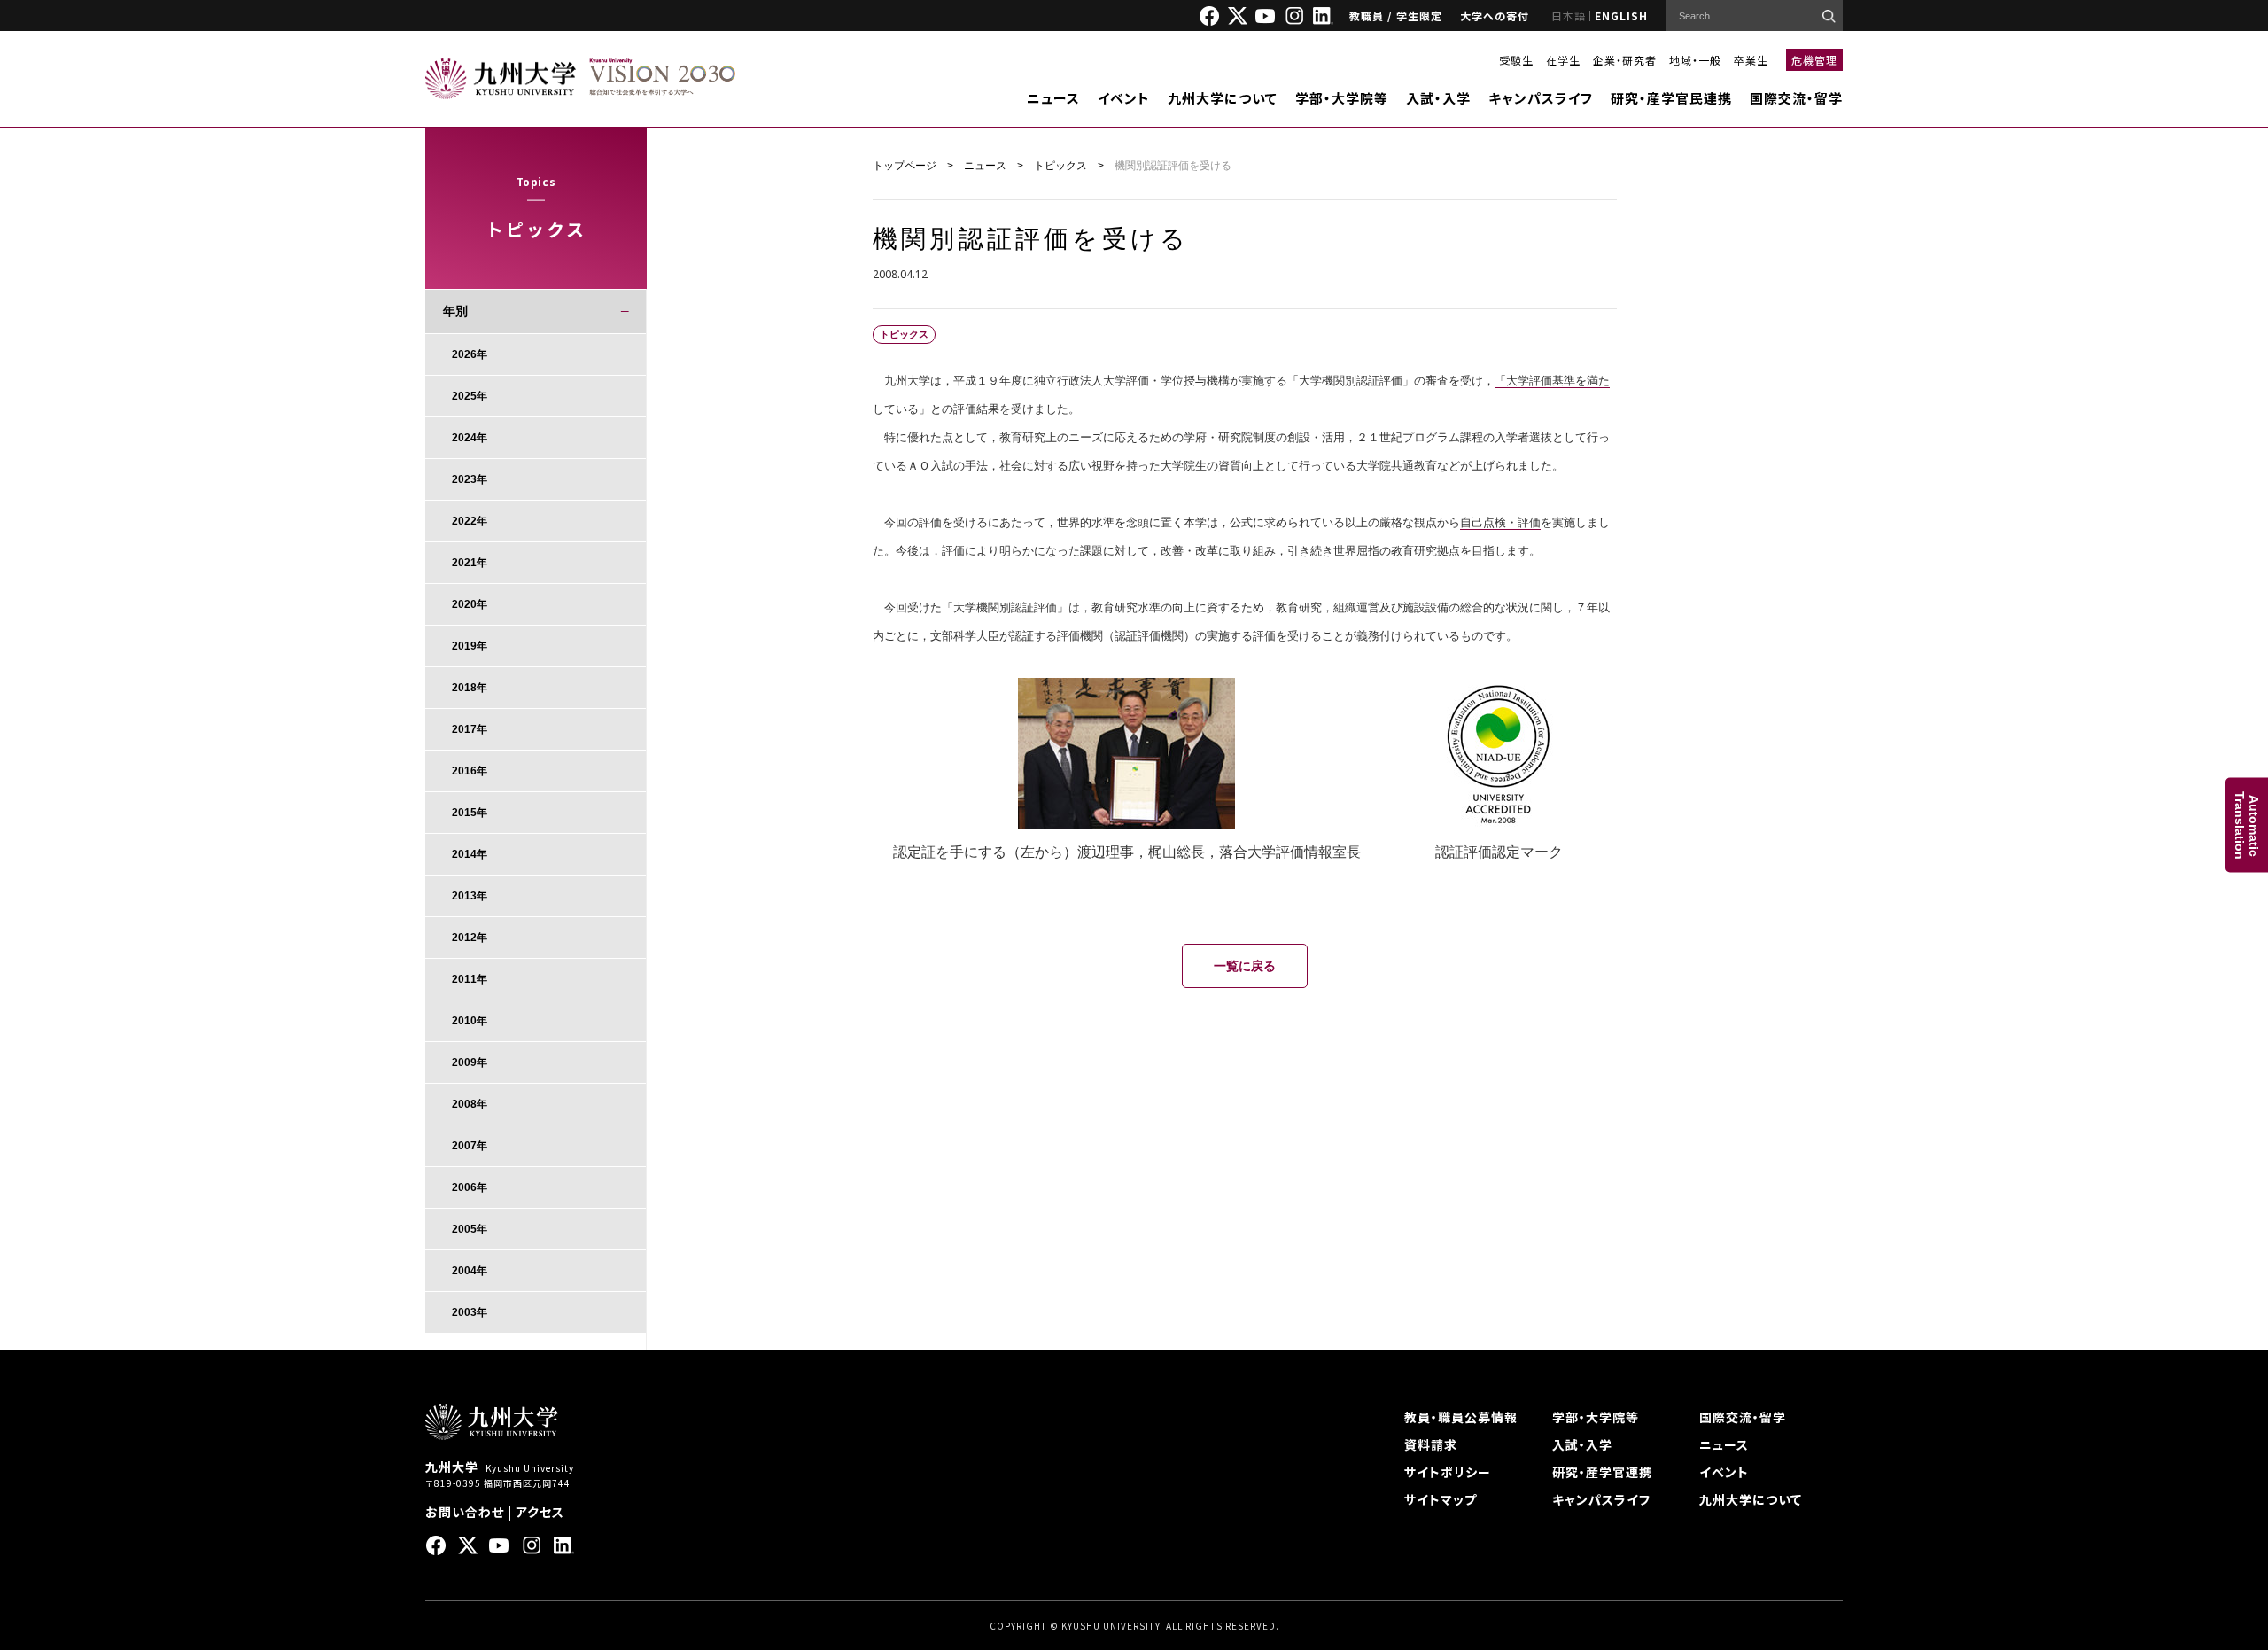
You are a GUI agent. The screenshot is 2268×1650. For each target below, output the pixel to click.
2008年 (470, 1104)
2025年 (470, 396)
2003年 (470, 1312)
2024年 (470, 438)
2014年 (470, 854)
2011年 (470, 979)
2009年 (470, 1062)
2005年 (470, 1229)
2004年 (470, 1271)
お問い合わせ (465, 1512)
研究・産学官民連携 (1671, 98)
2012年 (470, 938)
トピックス (1060, 166)
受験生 (1516, 60)
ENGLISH (1621, 16)
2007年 (470, 1146)
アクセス (540, 1512)
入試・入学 (1438, 98)
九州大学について (1223, 98)
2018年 (470, 688)
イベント (1124, 98)
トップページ (905, 166)
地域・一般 (1695, 60)
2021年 (470, 563)
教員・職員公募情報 (1461, 1417)
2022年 (470, 521)
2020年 (470, 604)
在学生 (1563, 60)
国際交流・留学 (1796, 98)
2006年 (470, 1187)
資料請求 (1431, 1444)
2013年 (470, 896)
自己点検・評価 (1500, 522)
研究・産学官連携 (1602, 1472)
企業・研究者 (1625, 60)
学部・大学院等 (1342, 98)
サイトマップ (1441, 1499)
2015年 (470, 813)
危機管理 (1814, 60)
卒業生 (1751, 60)
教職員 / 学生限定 (1396, 16)
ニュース (1053, 98)
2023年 (470, 479)
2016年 (470, 771)
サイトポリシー (1448, 1472)
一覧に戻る (1245, 966)
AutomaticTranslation (2247, 825)
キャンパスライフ (1541, 98)
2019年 (470, 646)
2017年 (470, 729)
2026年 (470, 354)
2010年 (470, 1021)
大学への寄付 (1495, 16)
